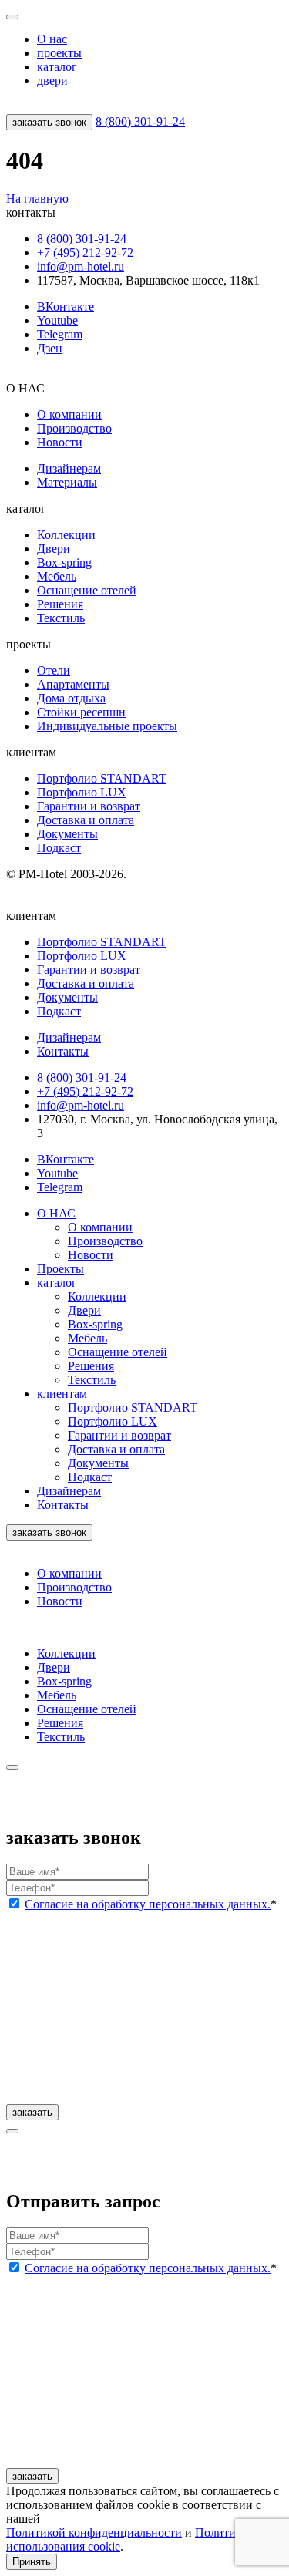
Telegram (60, 334)
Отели (54, 670)
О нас (52, 39)
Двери (54, 549)
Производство (74, 428)
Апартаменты (73, 684)
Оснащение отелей (87, 590)
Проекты (60, 1269)
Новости (60, 442)
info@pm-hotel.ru (81, 266)
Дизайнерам (69, 468)
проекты (59, 53)
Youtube (57, 320)
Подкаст (59, 848)
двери (52, 81)
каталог (57, 67)
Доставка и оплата (86, 820)
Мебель (57, 576)
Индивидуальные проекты (107, 726)
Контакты (63, 1505)
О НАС (56, 1213)
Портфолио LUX (82, 792)
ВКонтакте (66, 306)
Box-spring (64, 562)
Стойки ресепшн (81, 712)
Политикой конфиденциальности (94, 2532)
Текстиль (61, 618)
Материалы (67, 482)
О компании (69, 414)
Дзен (50, 348)
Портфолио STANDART (102, 778)
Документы (67, 834)
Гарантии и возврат (89, 806)
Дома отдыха (71, 698)
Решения (60, 604)
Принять (32, 2562)
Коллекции (66, 535)
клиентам (62, 1394)
